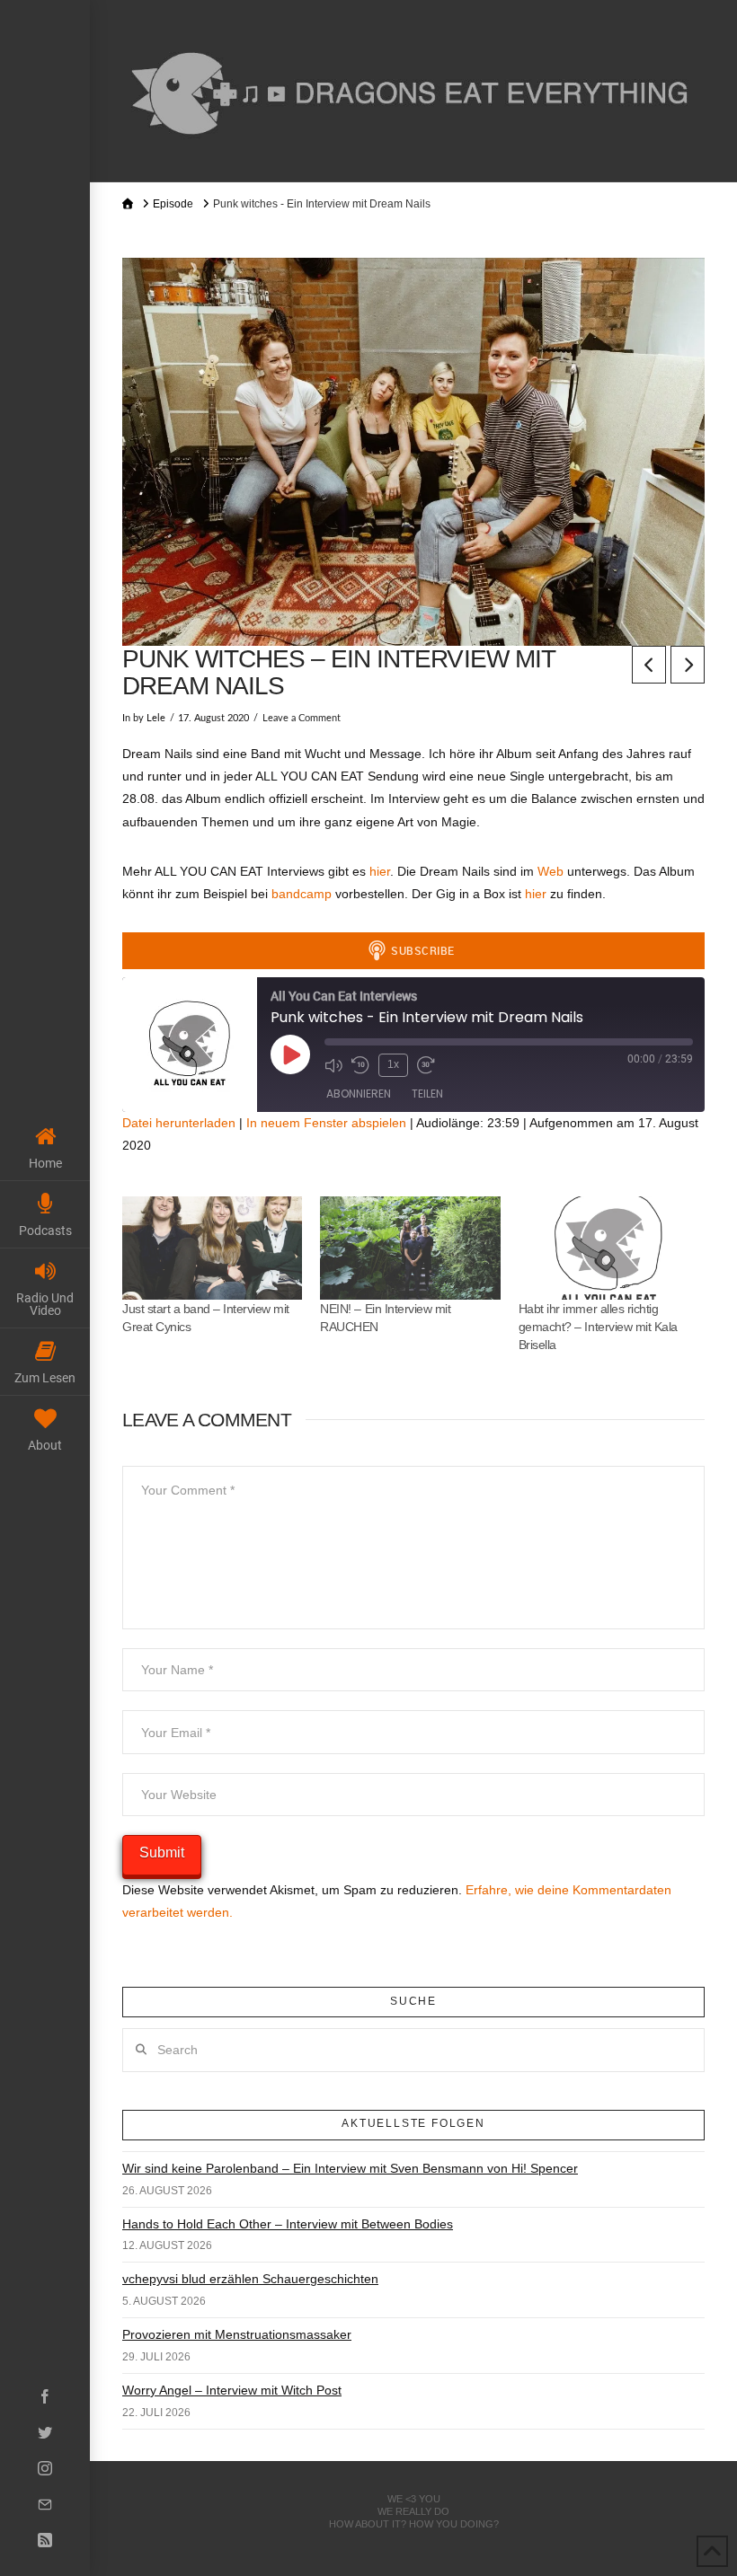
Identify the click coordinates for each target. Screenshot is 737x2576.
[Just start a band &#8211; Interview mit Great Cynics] (212, 1248)
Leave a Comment (302, 719)
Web (552, 871)
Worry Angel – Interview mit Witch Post (232, 2390)
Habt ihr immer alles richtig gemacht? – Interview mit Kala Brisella (598, 1327)
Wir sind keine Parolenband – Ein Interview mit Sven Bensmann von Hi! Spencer (350, 2168)
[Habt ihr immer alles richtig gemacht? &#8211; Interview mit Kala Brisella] (608, 1248)
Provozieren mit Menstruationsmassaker (237, 2334)
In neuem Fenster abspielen (326, 1123)
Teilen (427, 1094)
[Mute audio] (333, 1065)
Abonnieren (359, 1094)
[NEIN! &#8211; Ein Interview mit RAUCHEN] (410, 1248)
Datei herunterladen (179, 1123)
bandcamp (303, 894)
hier (380, 871)
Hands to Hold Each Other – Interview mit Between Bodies (288, 2224)
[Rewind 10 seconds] (360, 1065)
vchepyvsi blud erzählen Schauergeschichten (250, 2279)
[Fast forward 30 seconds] (426, 1065)
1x (393, 1064)
